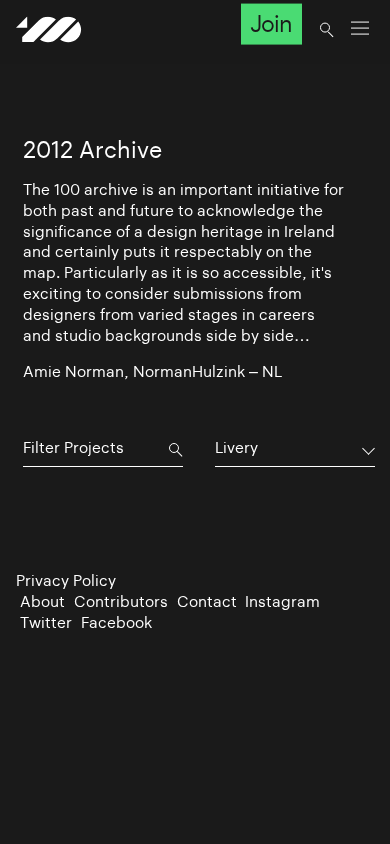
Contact (207, 601)
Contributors (121, 601)
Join (271, 24)
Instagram (282, 601)
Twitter (46, 622)
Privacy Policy (66, 580)
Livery (236, 447)
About (42, 601)
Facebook (116, 622)
